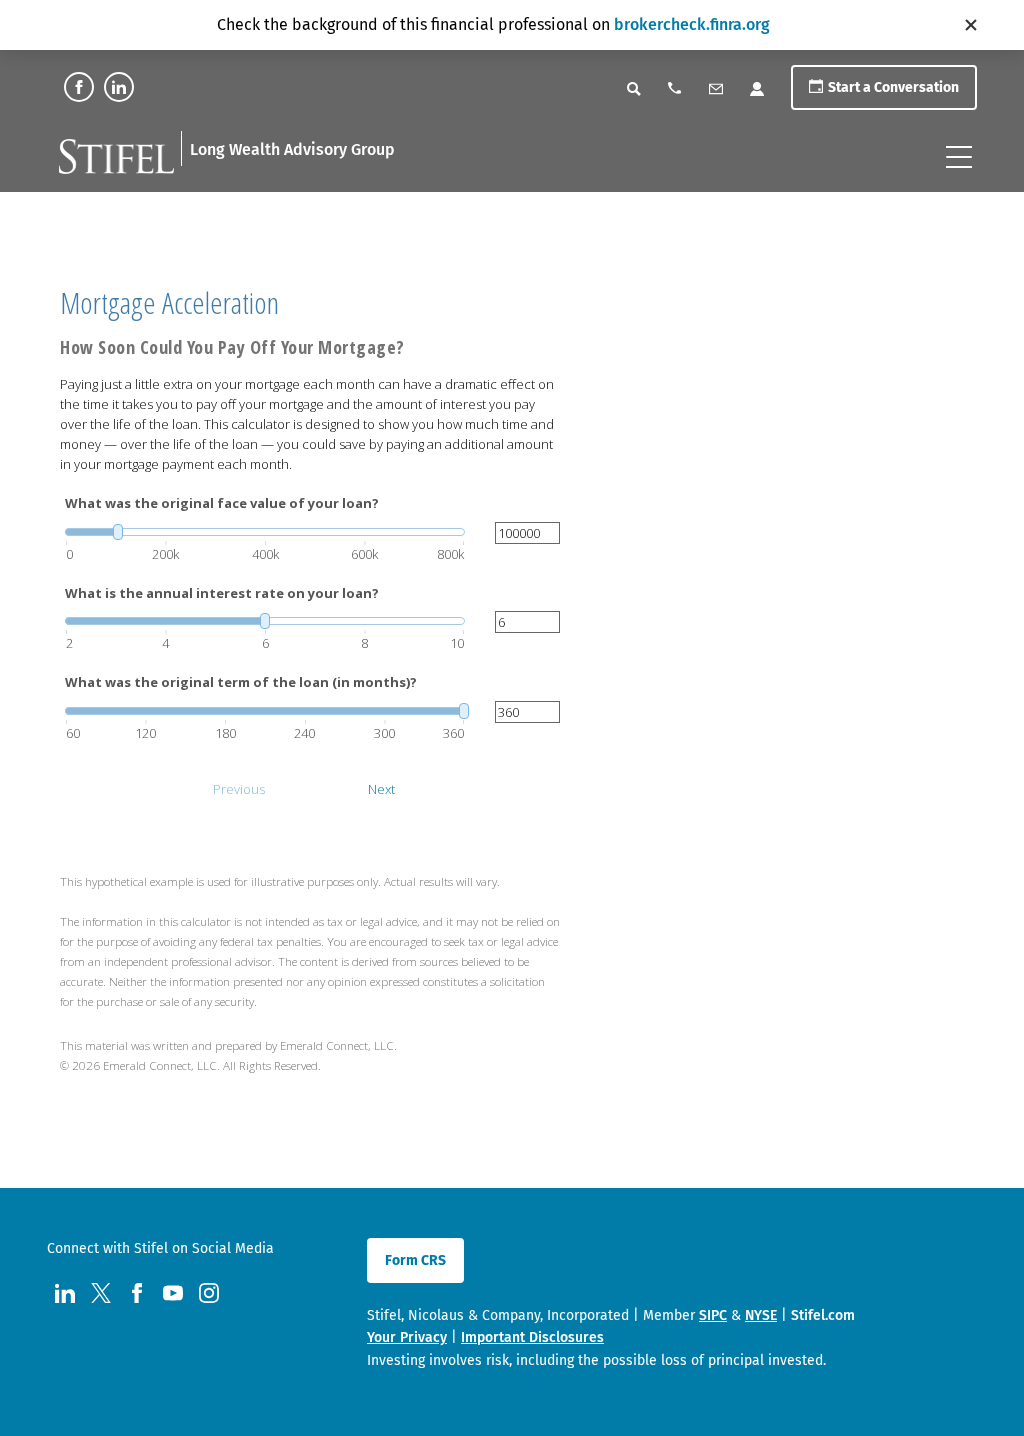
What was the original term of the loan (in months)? (241, 682)
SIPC (713, 1315)
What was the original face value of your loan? (222, 503)
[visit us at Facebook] (79, 87)
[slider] (265, 532)
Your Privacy (407, 1337)
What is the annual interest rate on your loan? (222, 593)
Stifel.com (823, 1315)
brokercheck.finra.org (692, 24)
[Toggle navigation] (959, 157)
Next (381, 789)
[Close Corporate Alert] (971, 25)
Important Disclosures (532, 1337)
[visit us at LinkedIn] (119, 87)
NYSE (761, 1315)
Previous (239, 789)
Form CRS (415, 1260)
